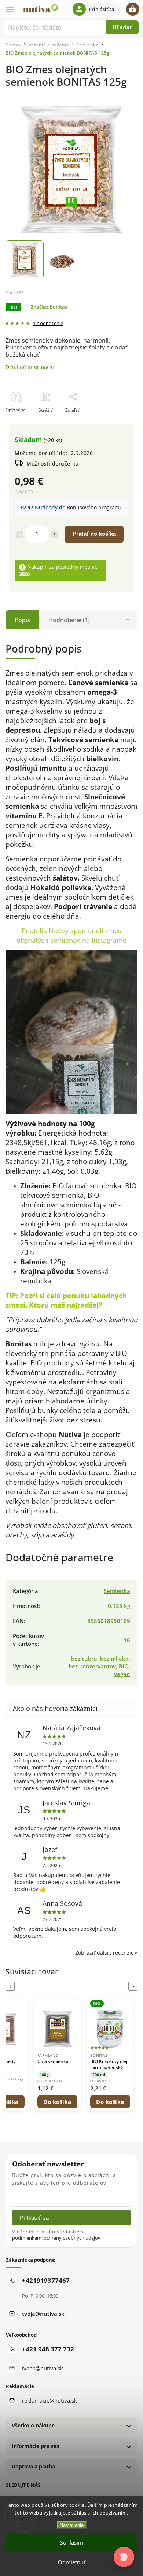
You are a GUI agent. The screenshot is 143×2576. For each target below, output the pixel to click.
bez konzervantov (92, 1666)
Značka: (49, 307)
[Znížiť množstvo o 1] (20, 535)
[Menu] (10, 9)
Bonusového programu (95, 507)
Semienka (117, 1591)
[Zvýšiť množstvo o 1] (54, 535)
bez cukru (84, 1659)
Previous (11, 1986)
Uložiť (23, 423)
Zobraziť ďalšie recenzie (104, 1953)
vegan (122, 1674)
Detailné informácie (30, 367)
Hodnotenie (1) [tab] (69, 620)
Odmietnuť (72, 2562)
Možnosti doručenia (52, 463)
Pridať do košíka (94, 534)
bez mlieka (114, 1659)
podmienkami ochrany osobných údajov (56, 2238)
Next (134, 1986)
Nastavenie (72, 2525)
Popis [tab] (22, 620)
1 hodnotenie (48, 324)
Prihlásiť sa (34, 2218)
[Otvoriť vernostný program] (124, 2557)
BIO (124, 1666)
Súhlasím (72, 2542)
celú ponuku (68, 1295)
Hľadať (123, 27)
